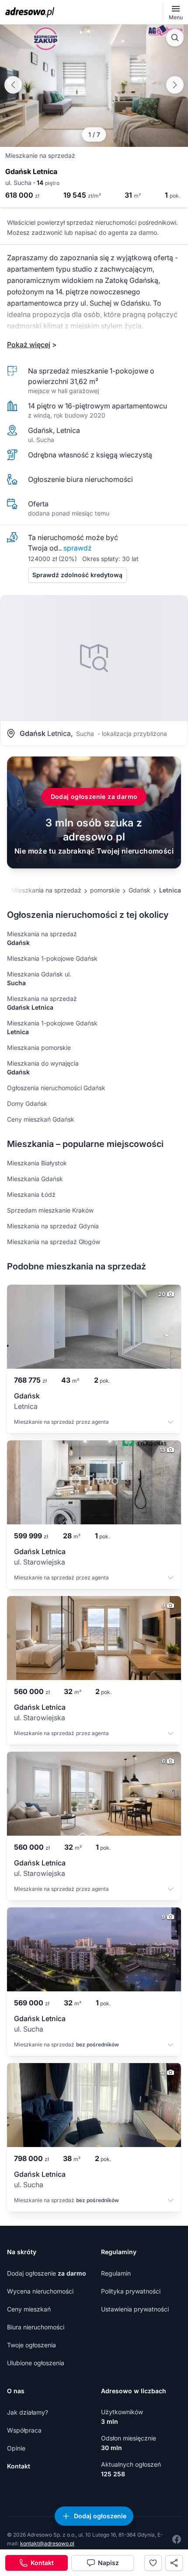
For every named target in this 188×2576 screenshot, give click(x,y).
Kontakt (19, 2466)
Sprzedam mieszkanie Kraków (50, 1210)
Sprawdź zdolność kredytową (77, 575)
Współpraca (24, 2430)
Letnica (170, 890)
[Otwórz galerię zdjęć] (175, 38)
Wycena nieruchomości (40, 2291)
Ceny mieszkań (29, 2309)
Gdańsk (139, 890)
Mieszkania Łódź (31, 1194)
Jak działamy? (28, 2412)
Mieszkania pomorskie (39, 1047)
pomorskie (105, 890)
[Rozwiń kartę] (171, 1423)
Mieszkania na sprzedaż (46, 890)
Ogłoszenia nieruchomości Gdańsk (56, 1088)
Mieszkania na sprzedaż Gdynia (53, 1226)
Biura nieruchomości (36, 2327)
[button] (175, 85)
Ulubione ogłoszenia (36, 2363)
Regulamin (116, 2273)
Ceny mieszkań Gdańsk (41, 1119)
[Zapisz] (153, 2563)
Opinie (16, 2448)
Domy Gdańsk (27, 1103)
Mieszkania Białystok (37, 1163)
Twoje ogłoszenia (31, 2345)
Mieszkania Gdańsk (35, 1179)
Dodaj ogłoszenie (47, 2273)
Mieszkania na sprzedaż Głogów (54, 1242)
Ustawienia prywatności (135, 2309)
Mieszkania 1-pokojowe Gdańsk (52, 958)
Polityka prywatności (131, 2291)
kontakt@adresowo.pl (47, 2543)
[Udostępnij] (174, 2563)
